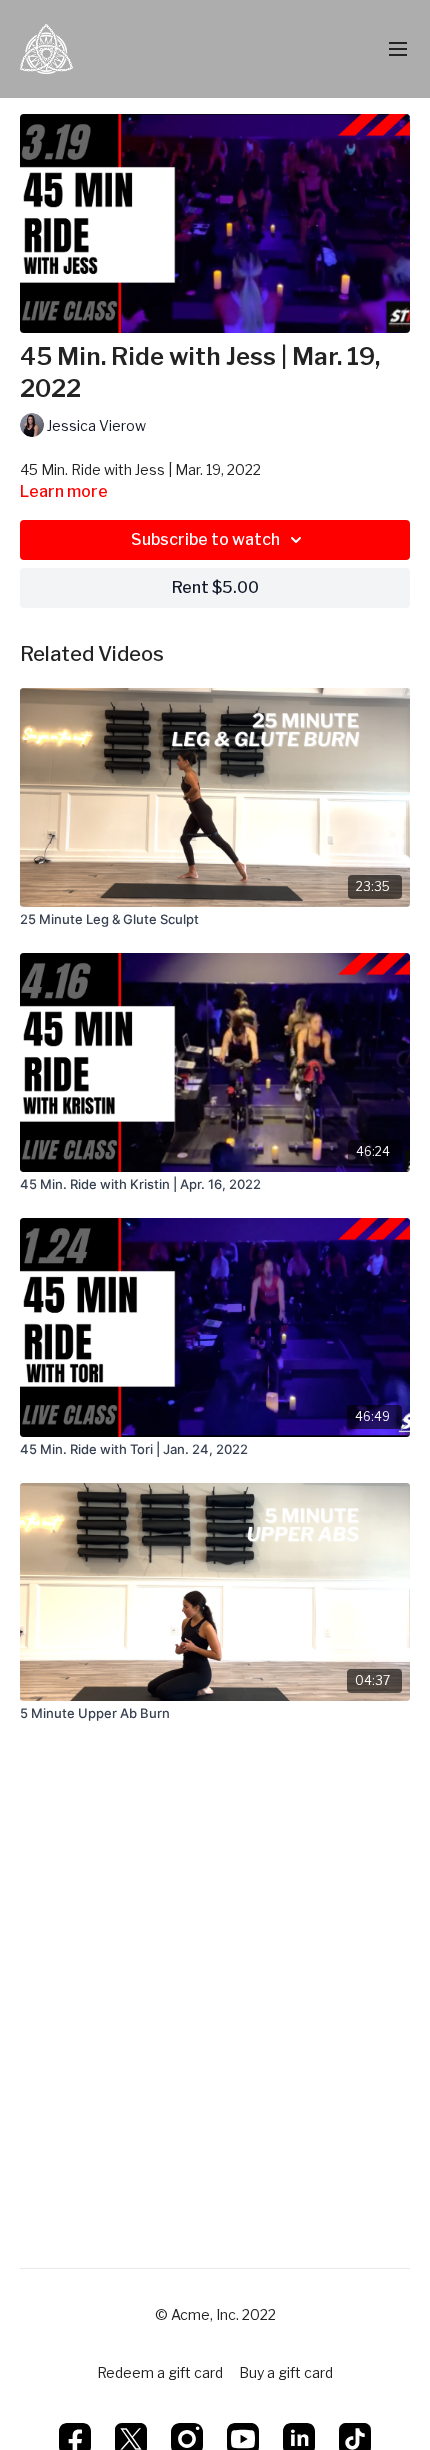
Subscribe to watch (205, 539)
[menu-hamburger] (398, 49)
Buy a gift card (286, 2372)
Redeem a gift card (160, 2372)
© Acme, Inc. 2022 (215, 2315)
